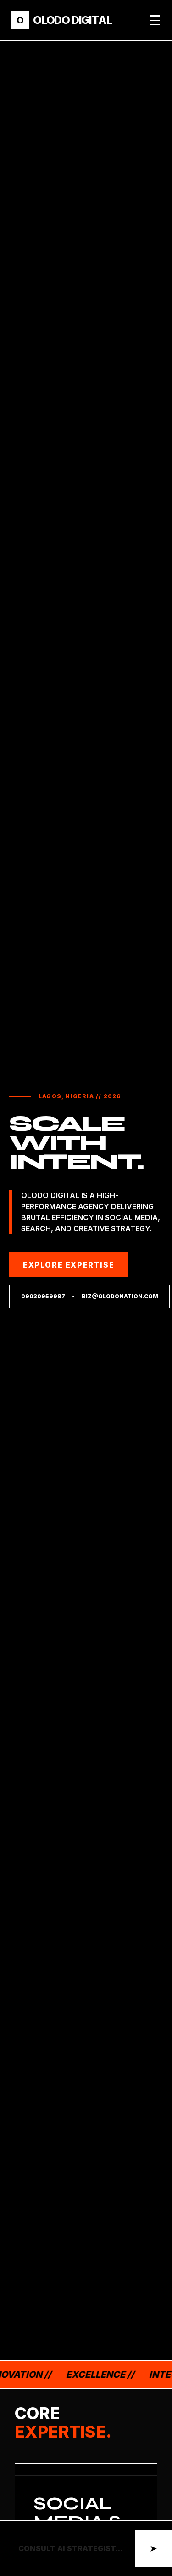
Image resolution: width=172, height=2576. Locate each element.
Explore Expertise (69, 1265)
